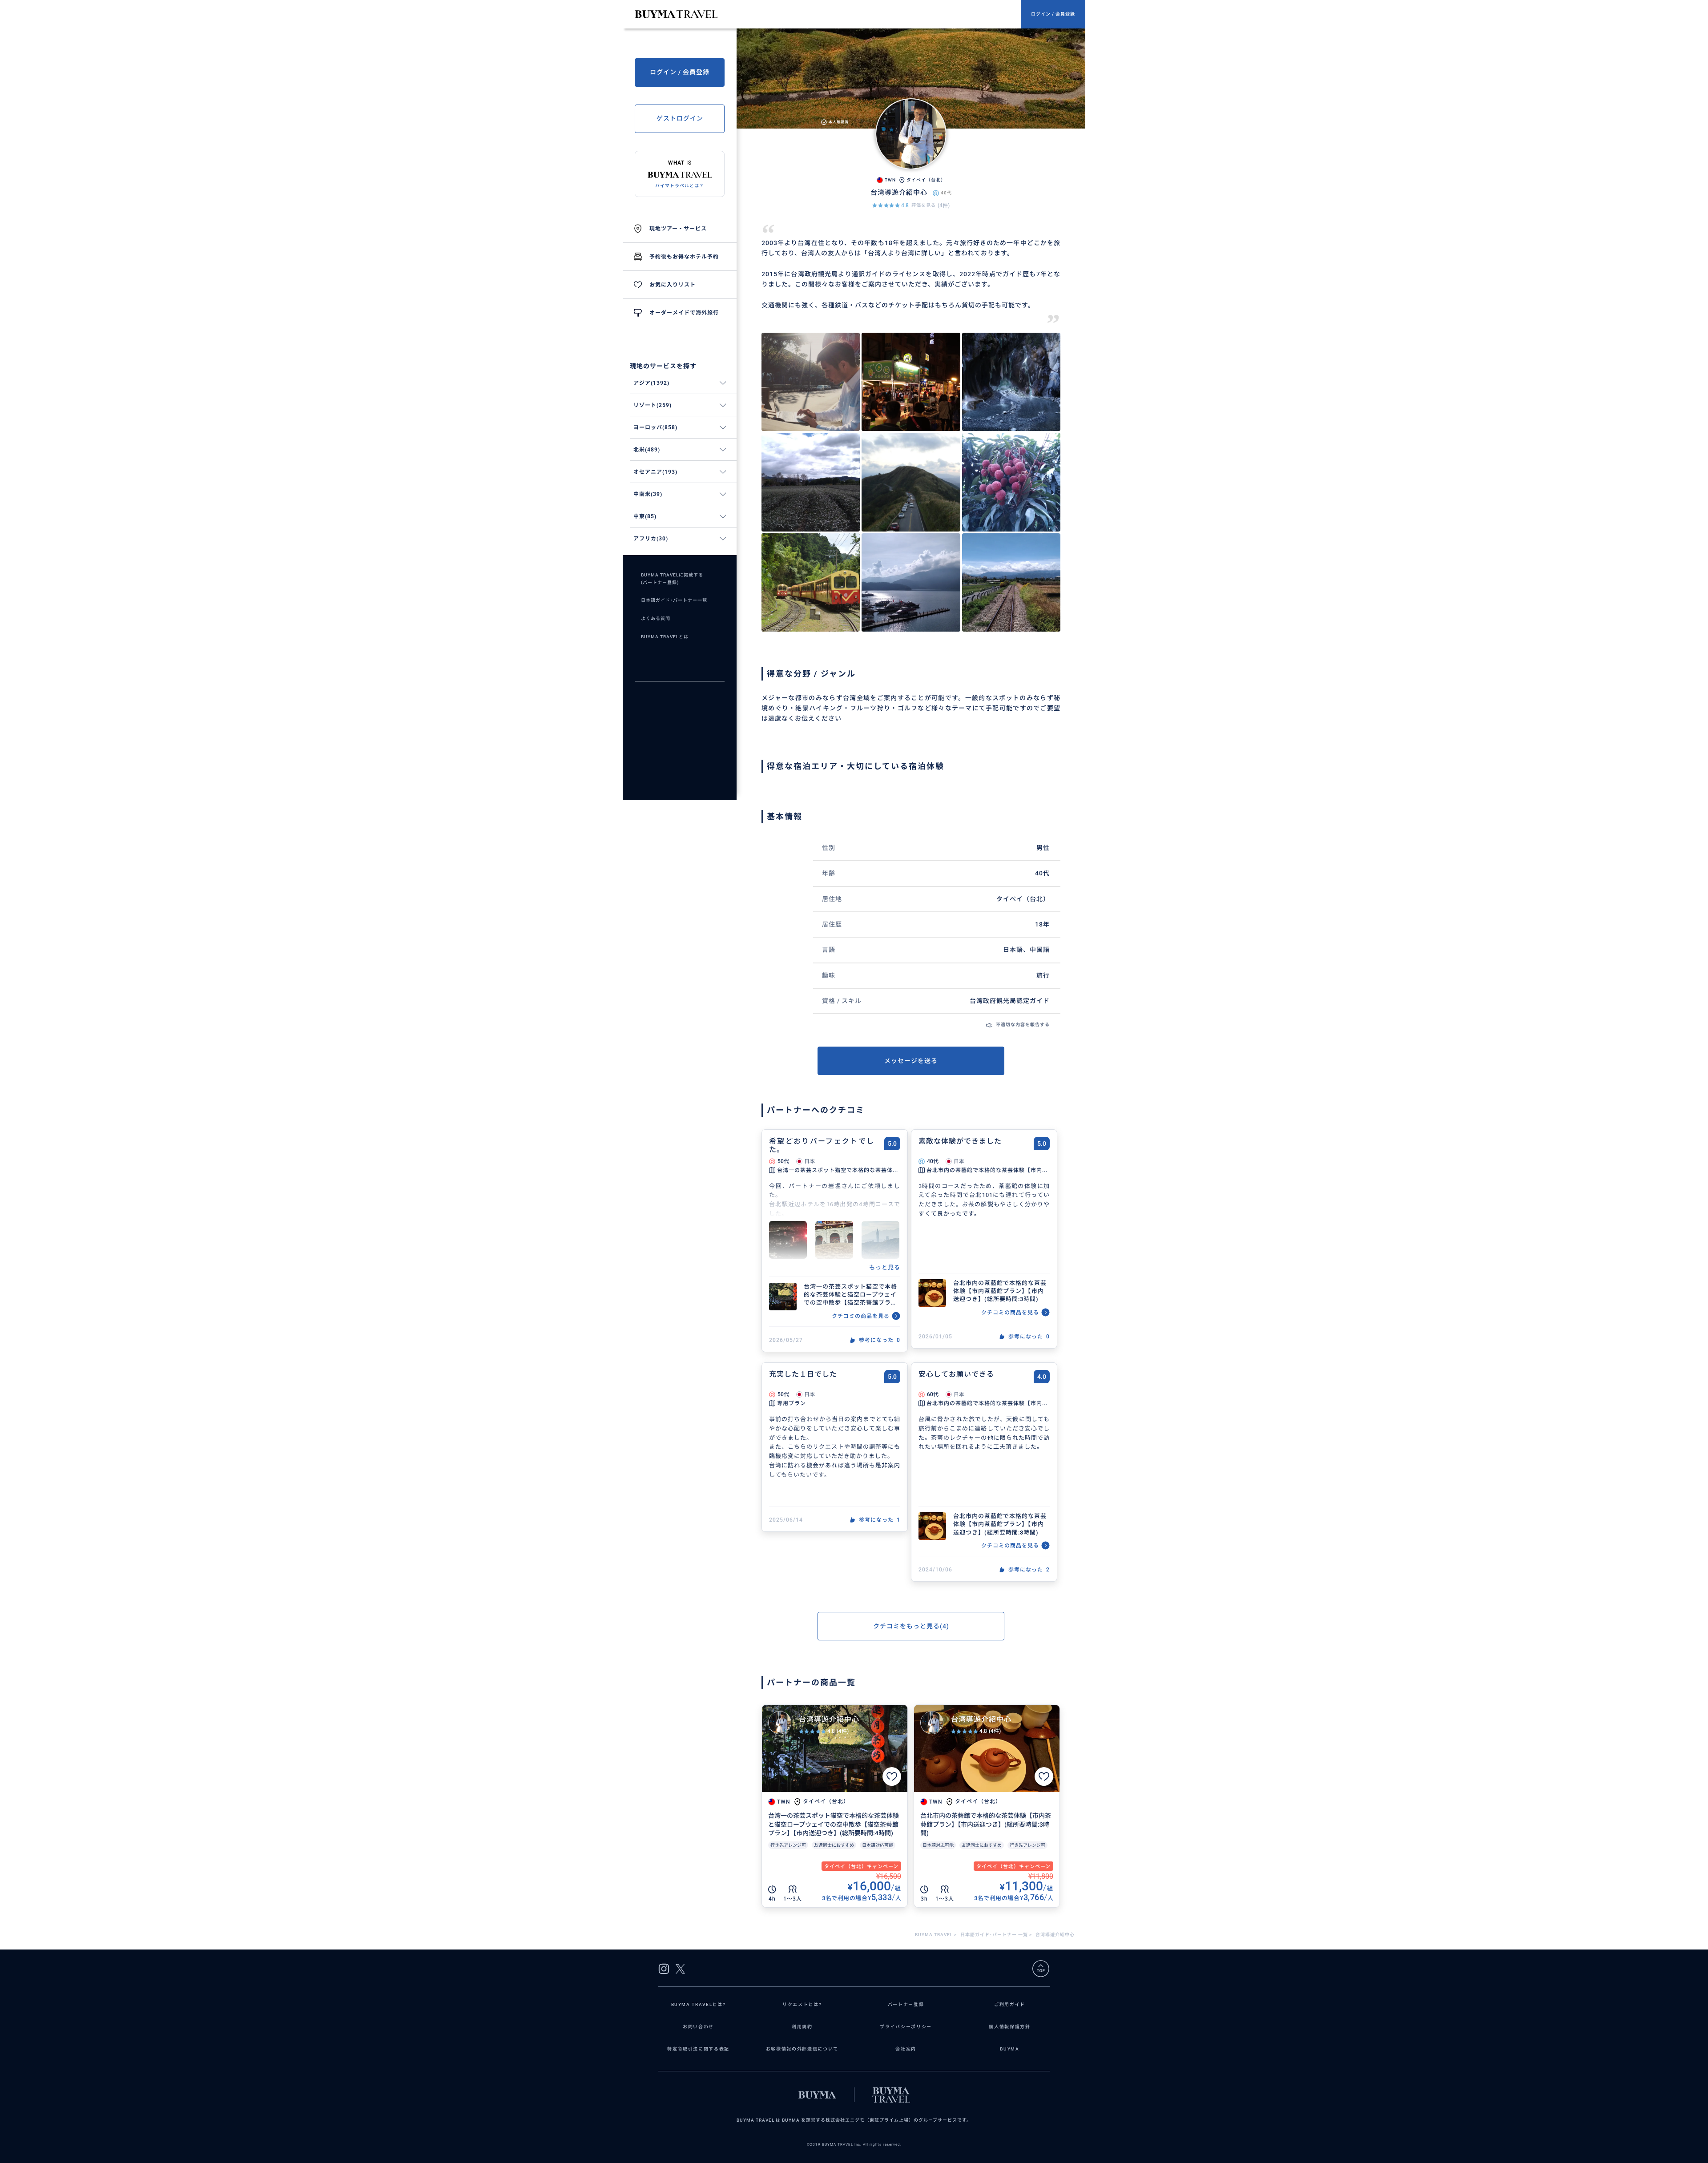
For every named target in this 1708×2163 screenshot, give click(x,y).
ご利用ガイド (1010, 2004)
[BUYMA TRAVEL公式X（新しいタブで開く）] (680, 1969)
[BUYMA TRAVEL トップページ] (828, 14)
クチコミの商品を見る (861, 1316)
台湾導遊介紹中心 (829, 1719)
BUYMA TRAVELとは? (699, 2004)
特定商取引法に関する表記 (698, 2049)
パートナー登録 (906, 2004)
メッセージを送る (911, 1061)
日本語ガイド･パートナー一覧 (674, 600)
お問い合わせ (698, 2027)
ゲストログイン (680, 118)
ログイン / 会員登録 (1053, 14)
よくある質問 (656, 618)
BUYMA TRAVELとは (665, 637)
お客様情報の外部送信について (802, 2049)
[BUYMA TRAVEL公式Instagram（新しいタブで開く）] (664, 1969)
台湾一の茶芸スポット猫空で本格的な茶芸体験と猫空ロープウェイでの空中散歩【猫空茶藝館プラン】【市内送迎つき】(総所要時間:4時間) (851, 1295)
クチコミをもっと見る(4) (911, 1626)
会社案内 (906, 2049)
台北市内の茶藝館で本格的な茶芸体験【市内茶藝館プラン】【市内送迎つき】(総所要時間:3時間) (1000, 1291)
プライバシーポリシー (906, 2027)
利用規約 (802, 2027)
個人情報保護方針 (1009, 2027)
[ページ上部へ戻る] (1041, 1969)
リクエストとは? (802, 2004)
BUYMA (1009, 2049)
